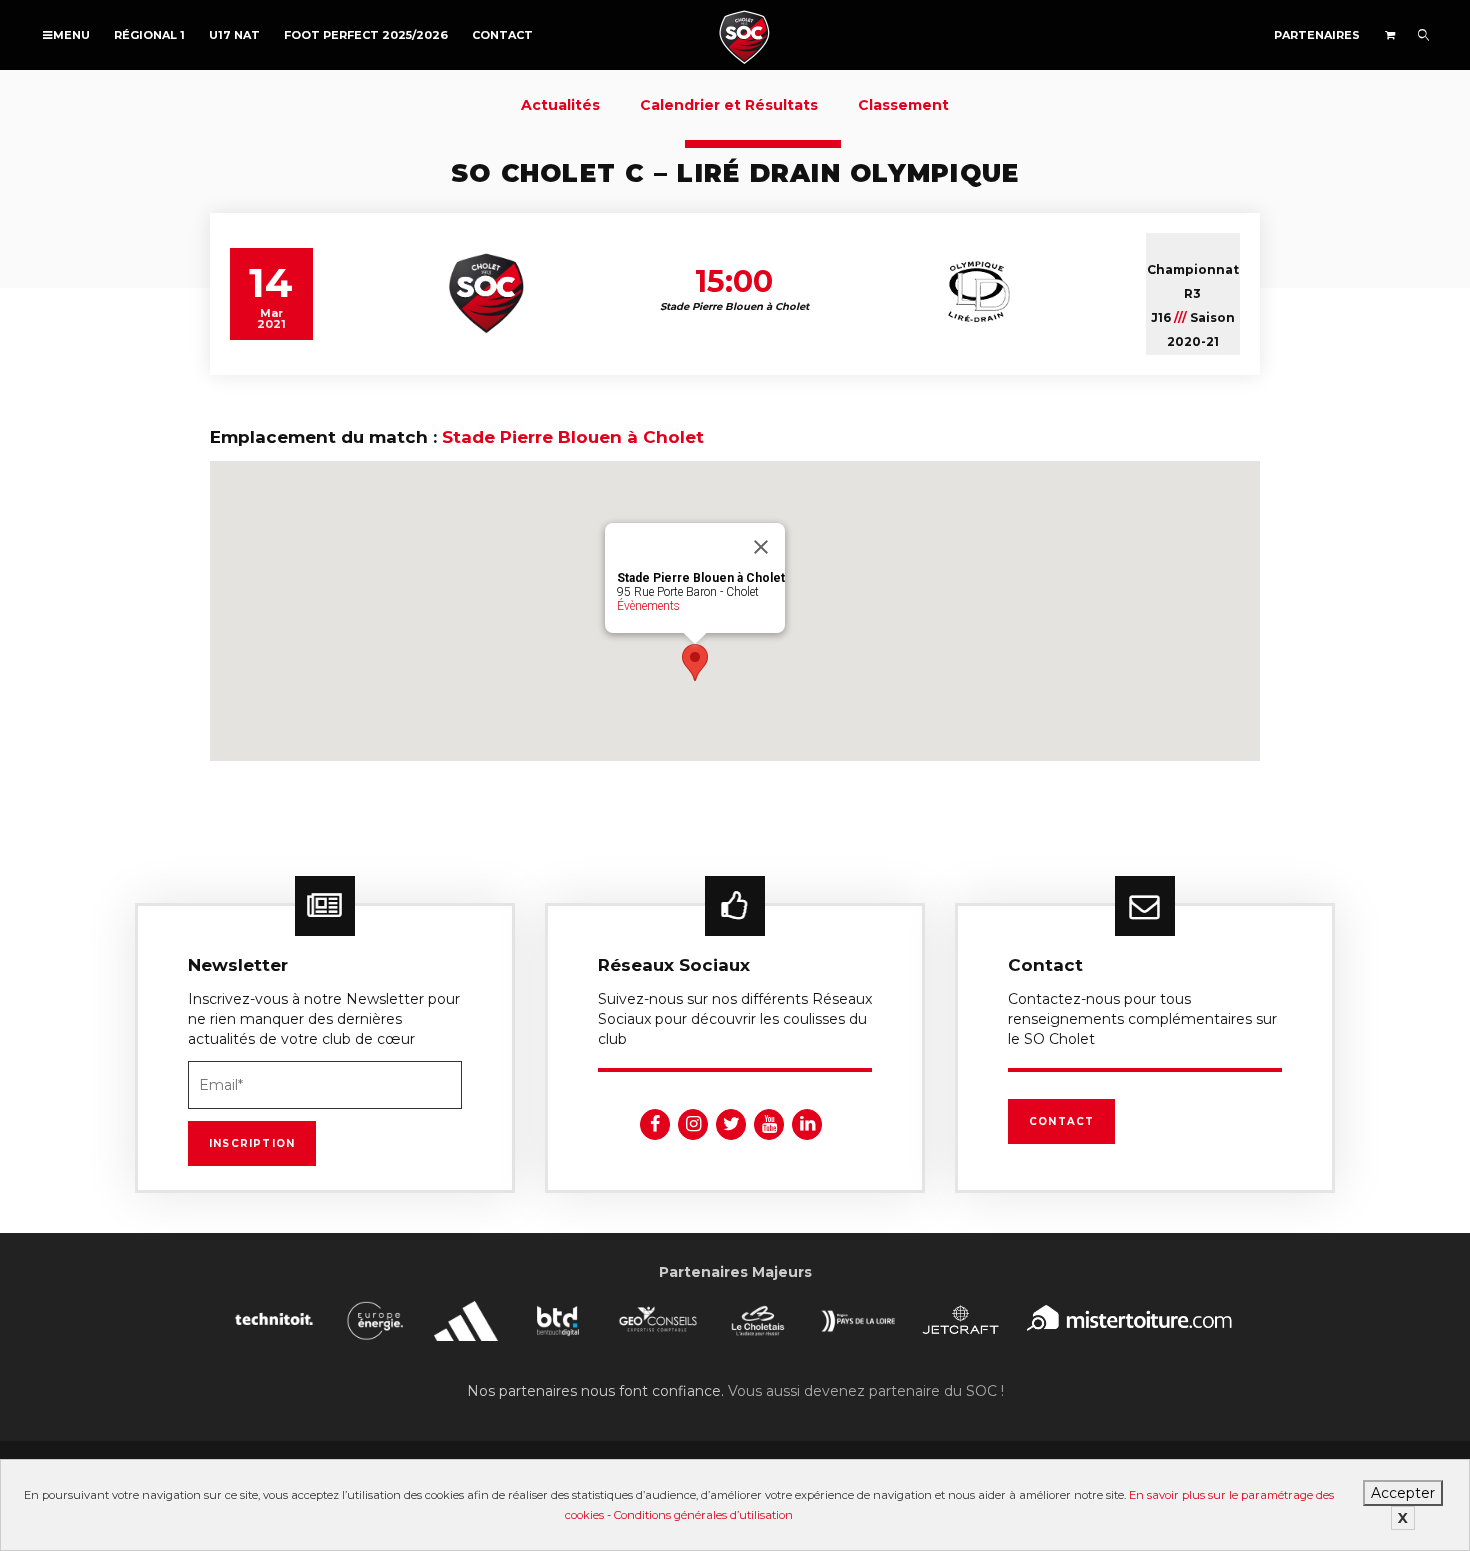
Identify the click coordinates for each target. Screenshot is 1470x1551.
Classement (903, 105)
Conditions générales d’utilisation (703, 1515)
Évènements (648, 606)
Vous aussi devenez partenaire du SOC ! (866, 1391)
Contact (502, 35)
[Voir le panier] (1389, 35)
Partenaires (1317, 35)
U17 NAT (234, 35)
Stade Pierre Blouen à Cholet (573, 437)
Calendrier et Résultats (729, 105)
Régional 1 (149, 35)
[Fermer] (761, 547)
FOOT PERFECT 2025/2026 (366, 35)
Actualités (560, 105)
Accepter (1403, 1493)
